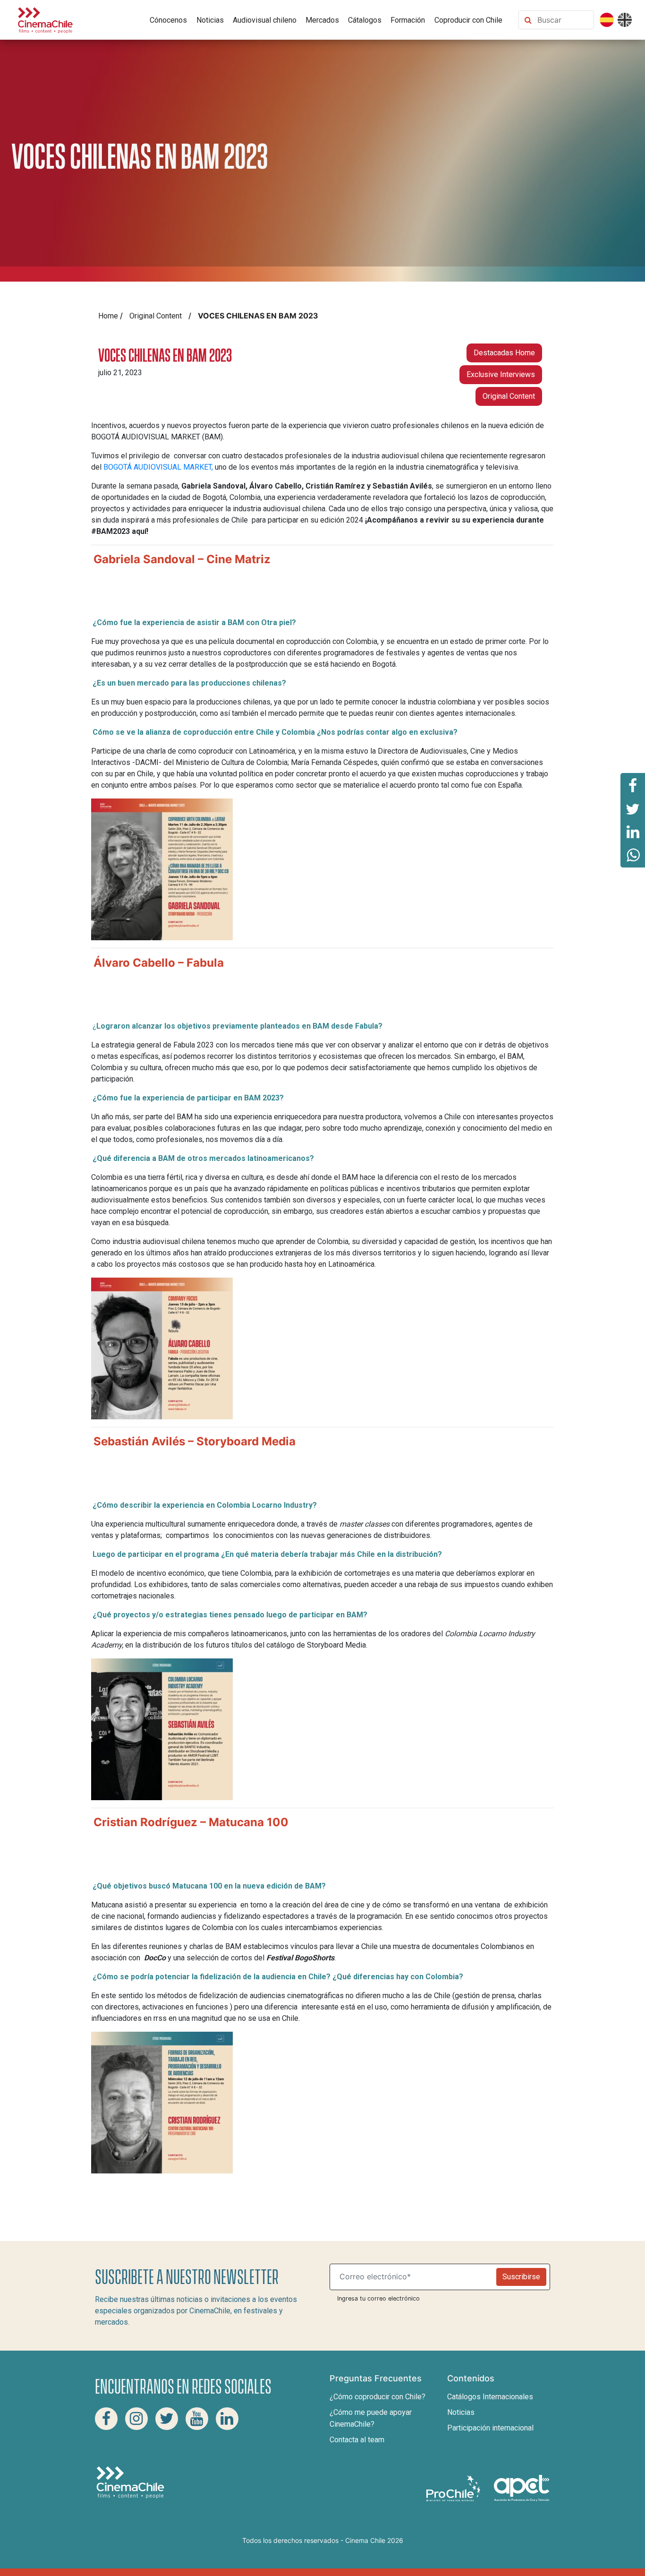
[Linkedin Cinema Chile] (227, 2419)
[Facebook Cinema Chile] (106, 2419)
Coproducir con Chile (468, 20)
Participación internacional (490, 2428)
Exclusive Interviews (501, 374)
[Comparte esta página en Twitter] (633, 808)
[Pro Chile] (454, 2488)
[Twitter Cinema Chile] (167, 2419)
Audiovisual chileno (265, 20)
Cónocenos (168, 20)
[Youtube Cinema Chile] (197, 2419)
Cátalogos (365, 20)
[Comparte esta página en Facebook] (633, 785)
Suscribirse (521, 2277)
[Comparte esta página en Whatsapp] (633, 856)
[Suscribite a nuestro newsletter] (415, 2277)
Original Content (156, 316)
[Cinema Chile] (45, 19)
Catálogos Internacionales (490, 2397)
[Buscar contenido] (563, 20)
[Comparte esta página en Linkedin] (633, 832)
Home (108, 316)
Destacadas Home (504, 353)
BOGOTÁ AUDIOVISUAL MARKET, (157, 467)
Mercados (322, 20)
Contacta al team (357, 2440)
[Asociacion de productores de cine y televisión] (522, 2488)
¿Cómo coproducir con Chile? (378, 2397)
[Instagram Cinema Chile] (136, 2419)
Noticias (210, 20)
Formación (408, 20)
